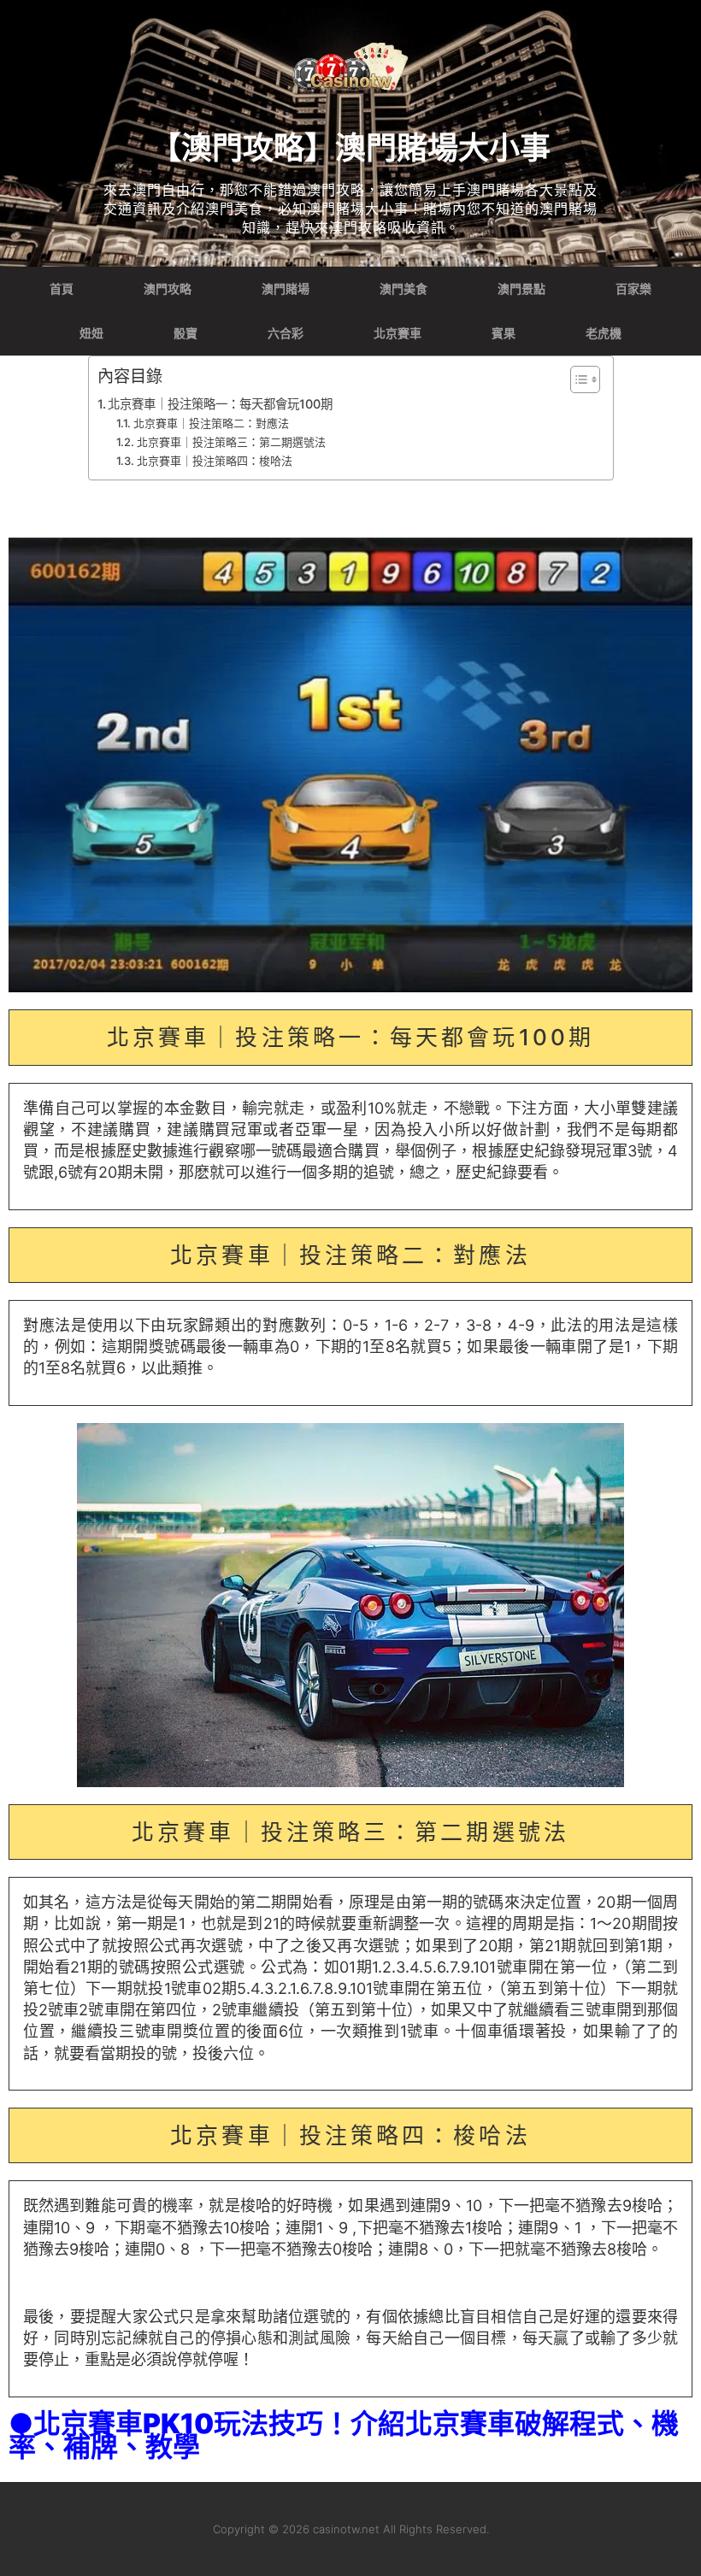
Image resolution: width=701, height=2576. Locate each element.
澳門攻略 (168, 289)
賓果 (504, 333)
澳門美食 (404, 289)
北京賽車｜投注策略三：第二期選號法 (231, 442)
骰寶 (186, 333)
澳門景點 (521, 289)
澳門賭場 (286, 289)
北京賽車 (398, 333)
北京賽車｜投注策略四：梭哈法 (215, 461)
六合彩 (286, 333)
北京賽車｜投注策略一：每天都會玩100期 (220, 404)
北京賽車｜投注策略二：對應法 (211, 423)
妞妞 (91, 333)
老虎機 (604, 333)
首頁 (62, 289)
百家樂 (633, 289)
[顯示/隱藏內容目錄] (577, 379)
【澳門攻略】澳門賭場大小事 (350, 148)
